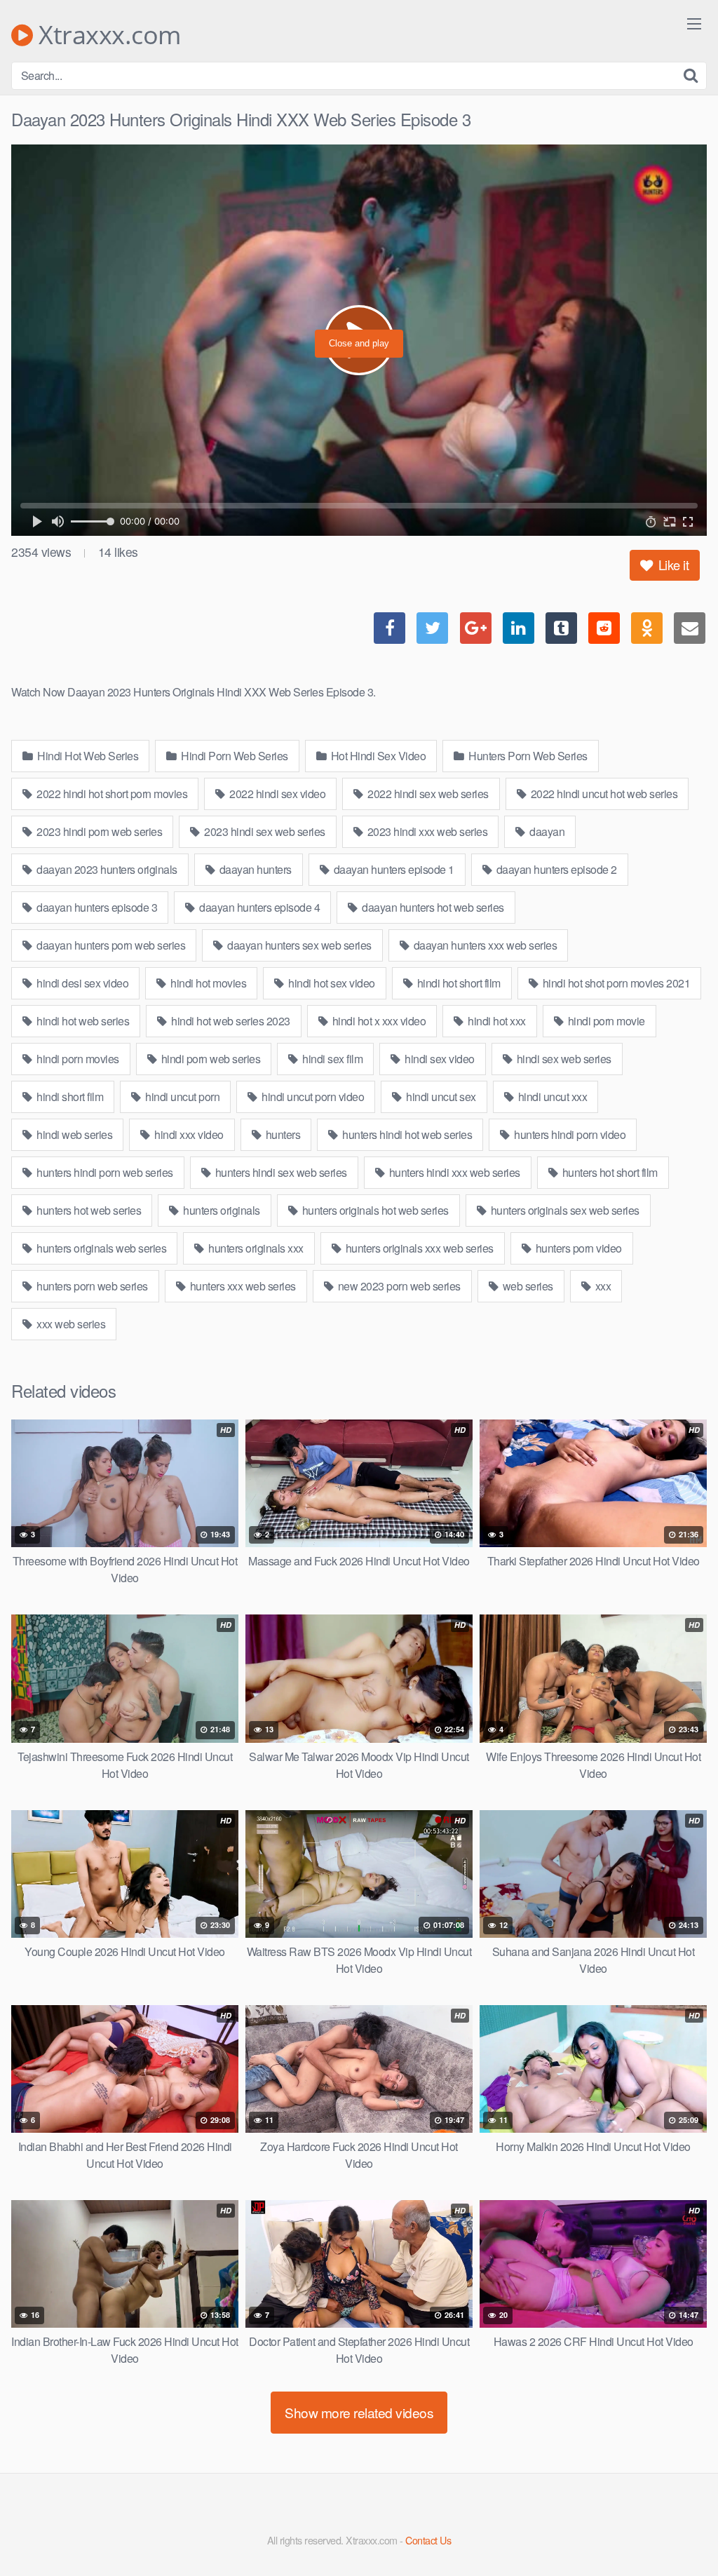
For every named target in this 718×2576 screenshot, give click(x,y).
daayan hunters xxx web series (484, 945)
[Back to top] (679, 2531)
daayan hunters (254, 869)
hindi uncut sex (440, 1097)
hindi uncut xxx (551, 1097)
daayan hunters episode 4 (259, 907)
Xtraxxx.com (107, 35)
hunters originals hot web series (374, 1210)
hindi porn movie (605, 1021)
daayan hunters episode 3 (96, 907)
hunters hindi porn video (569, 1134)
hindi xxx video (188, 1134)
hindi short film (69, 1097)
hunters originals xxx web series (418, 1248)
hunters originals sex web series (564, 1210)
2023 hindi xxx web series (426, 831)
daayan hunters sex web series (298, 945)
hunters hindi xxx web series (453, 1172)
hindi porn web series (209, 1059)
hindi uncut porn (182, 1097)
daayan (546, 831)
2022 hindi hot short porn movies (111, 794)
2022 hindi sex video (277, 794)
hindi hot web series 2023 (230, 1021)
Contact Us (428, 2540)
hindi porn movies (77, 1059)
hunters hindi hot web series (406, 1134)
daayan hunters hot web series (432, 907)
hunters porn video (577, 1248)
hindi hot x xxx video (378, 1021)
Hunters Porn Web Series (527, 756)
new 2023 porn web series (398, 1286)
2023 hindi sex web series (264, 831)
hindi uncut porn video (312, 1097)
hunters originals (221, 1210)
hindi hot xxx (496, 1021)
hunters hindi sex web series (280, 1172)
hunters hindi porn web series (104, 1172)
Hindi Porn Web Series (233, 756)
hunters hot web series (88, 1210)
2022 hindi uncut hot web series (603, 794)
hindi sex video (439, 1059)
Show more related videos (359, 2412)
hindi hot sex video (331, 983)
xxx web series (70, 1324)
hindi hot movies (208, 983)
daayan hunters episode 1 (393, 869)
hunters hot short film (609, 1172)
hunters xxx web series (242, 1286)
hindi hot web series (82, 1021)
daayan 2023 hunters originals (106, 869)
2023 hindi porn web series (99, 831)
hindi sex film (332, 1059)
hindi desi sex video (82, 983)
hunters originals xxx (255, 1248)
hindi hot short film (458, 983)
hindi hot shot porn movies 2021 (615, 983)
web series (527, 1286)
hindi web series (74, 1134)
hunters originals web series (101, 1248)
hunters (282, 1134)
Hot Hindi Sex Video (377, 756)
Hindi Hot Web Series (87, 756)
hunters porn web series (91, 1286)
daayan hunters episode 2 (555, 869)
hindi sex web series (563, 1059)
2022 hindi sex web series (427, 794)
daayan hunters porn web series (110, 945)
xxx (602, 1286)
